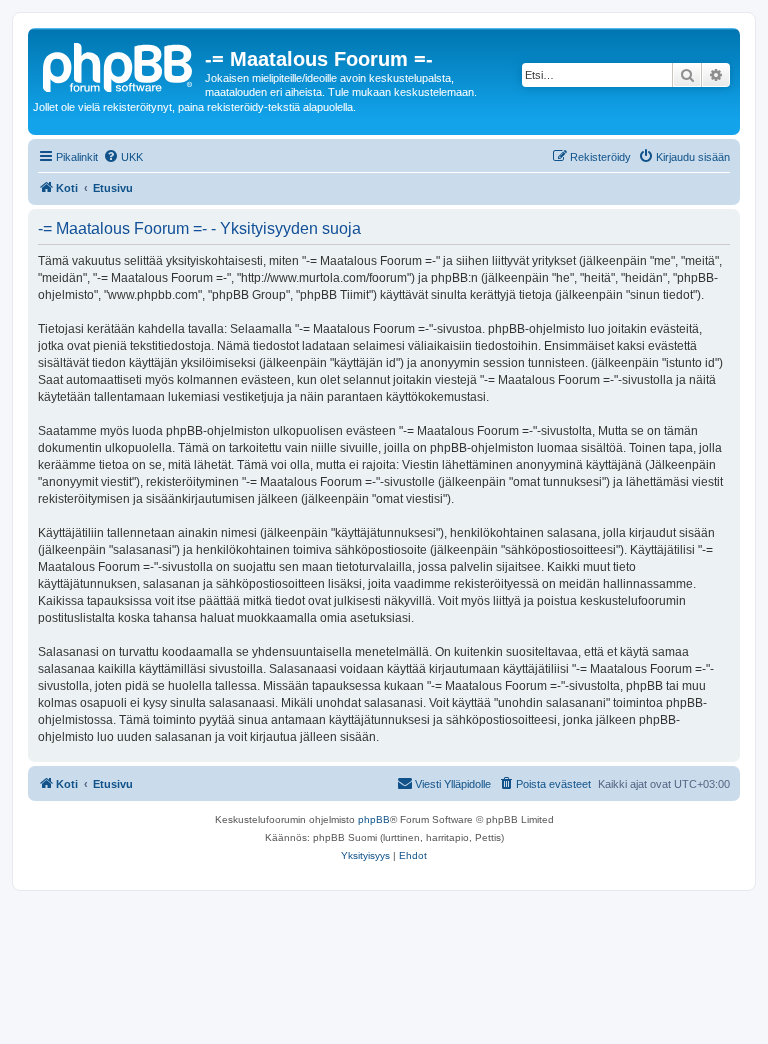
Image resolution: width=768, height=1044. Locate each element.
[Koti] (119, 65)
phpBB (374, 819)
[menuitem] (123, 157)
